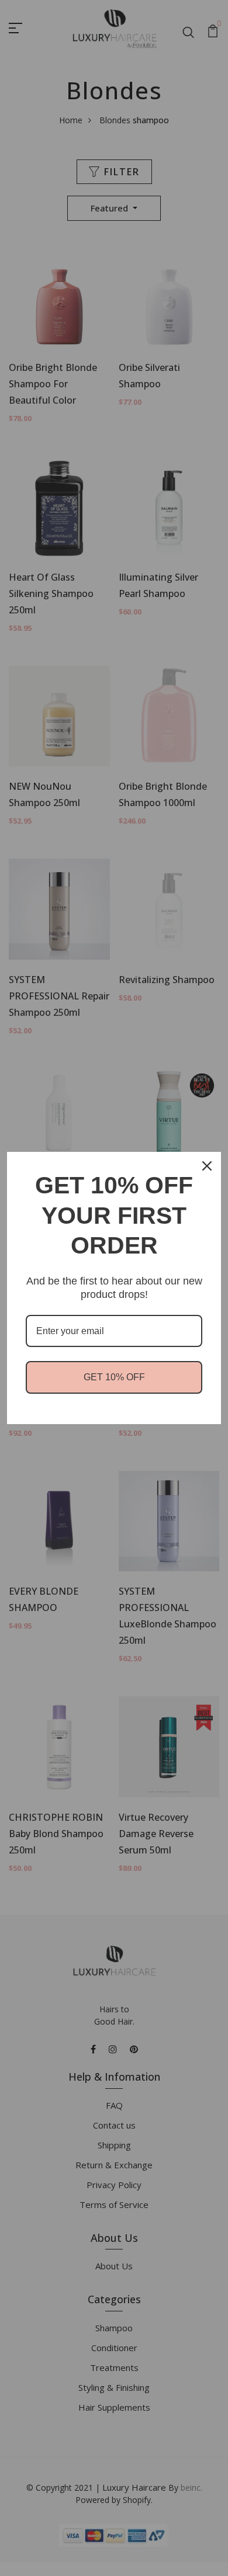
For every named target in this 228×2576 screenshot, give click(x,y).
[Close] (207, 1166)
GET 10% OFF (114, 1377)
